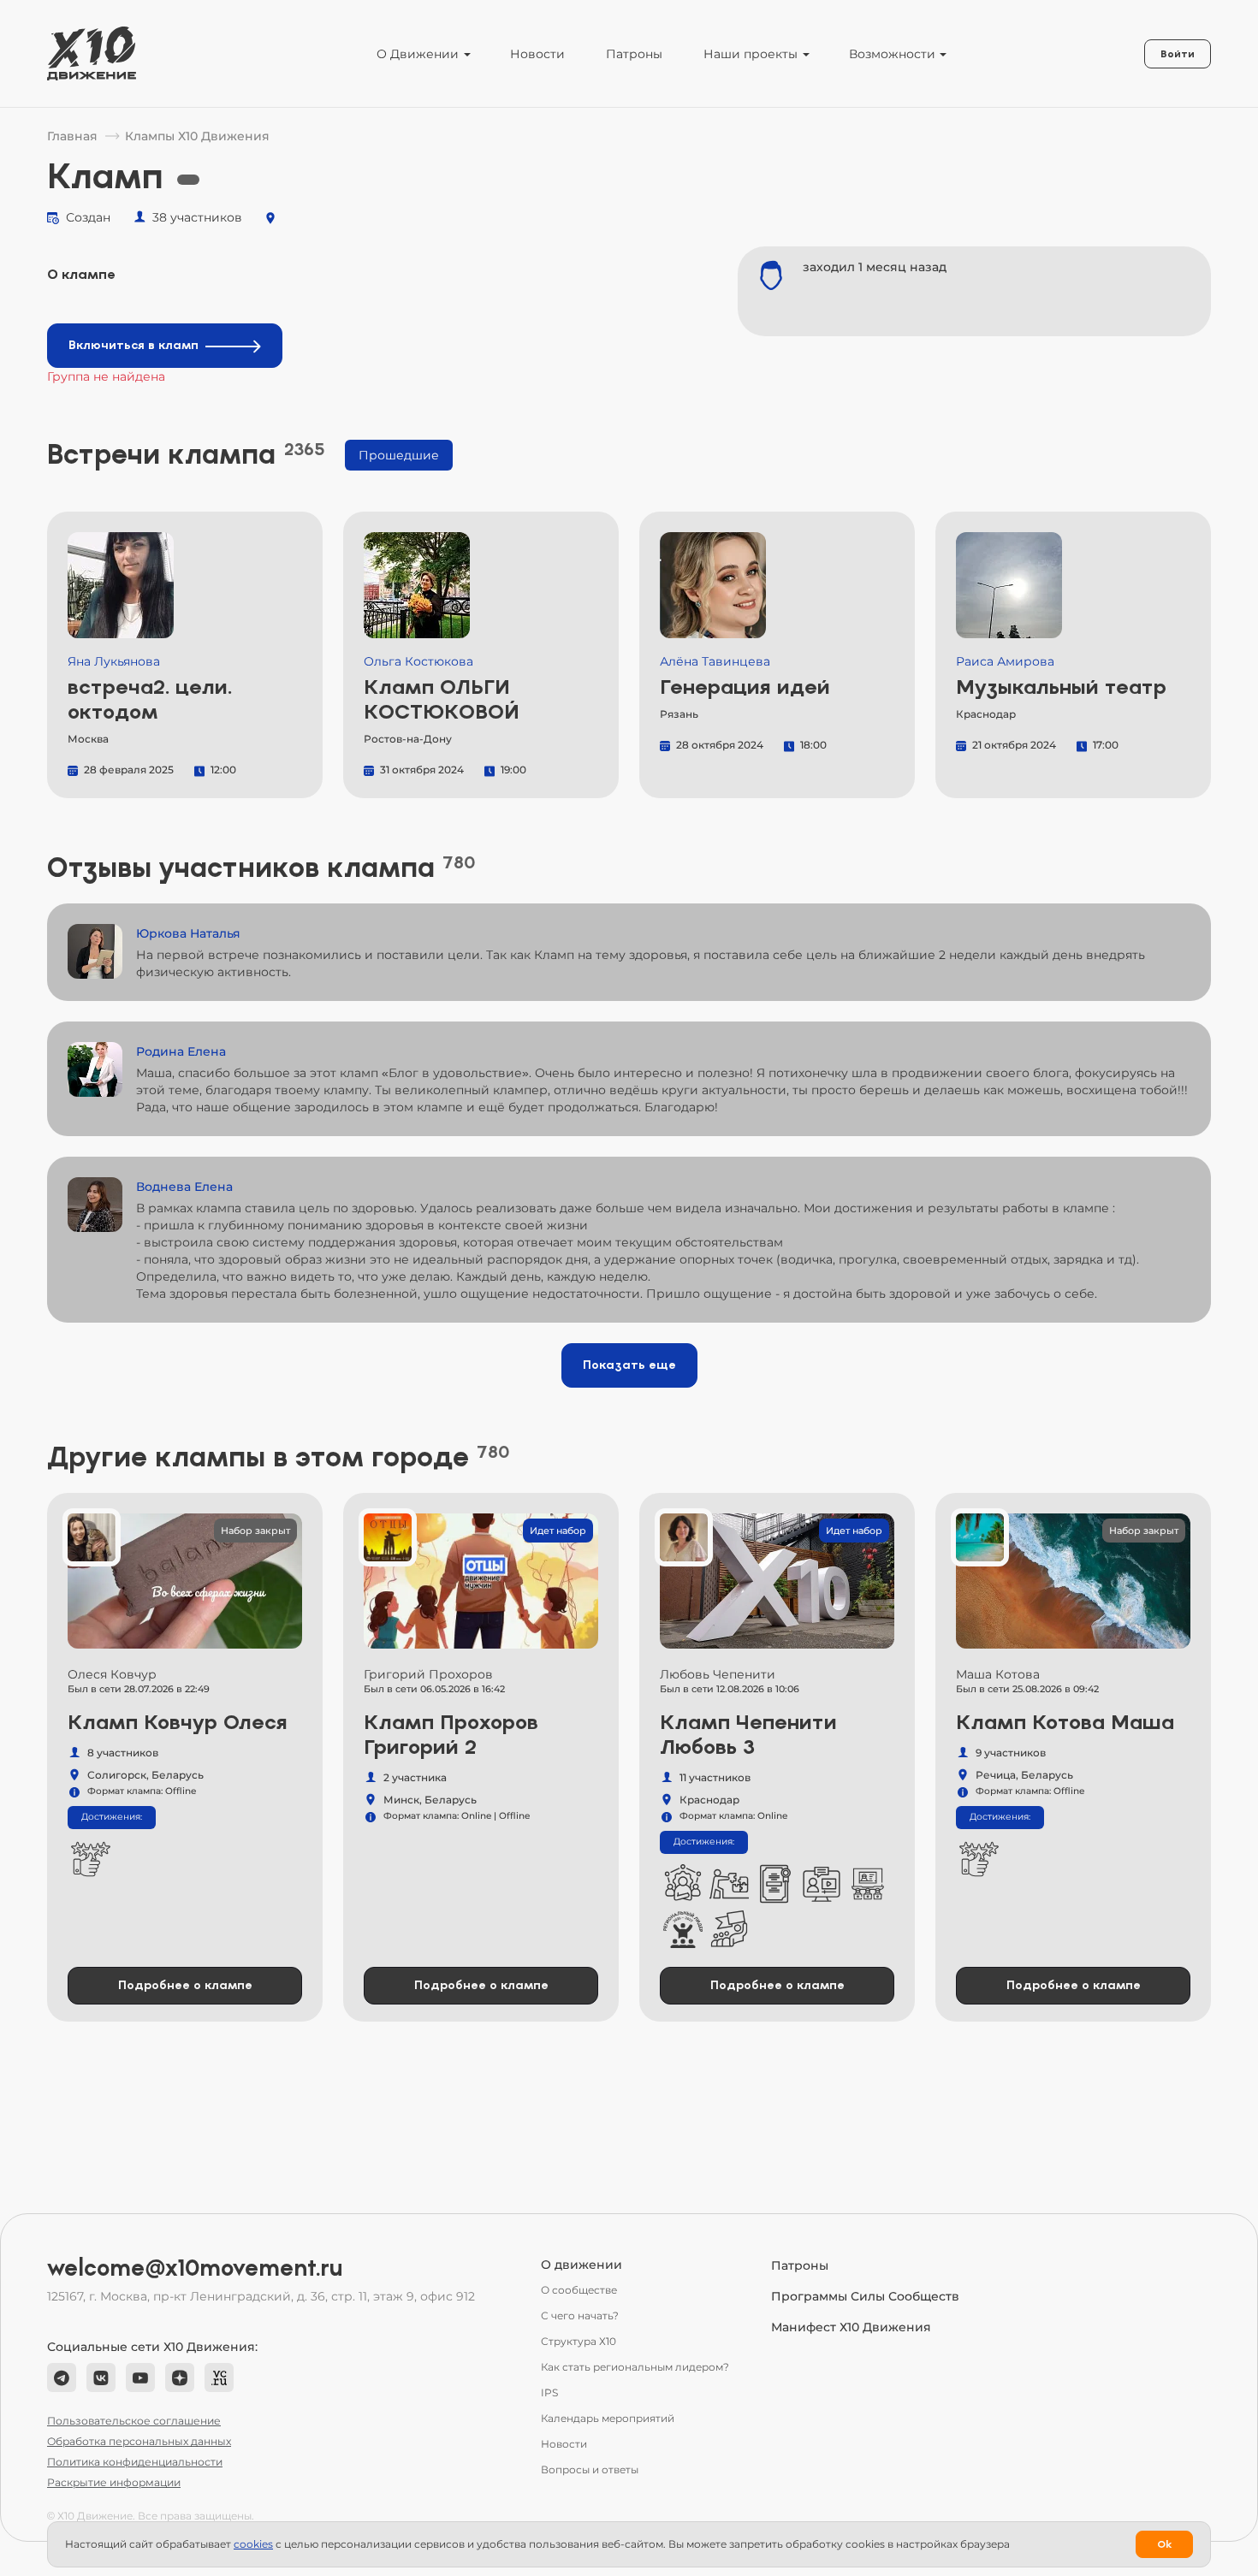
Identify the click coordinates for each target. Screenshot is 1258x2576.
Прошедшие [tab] (399, 455)
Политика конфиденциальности (135, 2462)
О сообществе (579, 2290)
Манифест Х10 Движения (851, 2327)
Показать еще (629, 1365)
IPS (549, 2392)
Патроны (634, 54)
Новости (537, 54)
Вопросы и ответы (590, 2469)
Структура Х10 (579, 2341)
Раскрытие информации (114, 2482)
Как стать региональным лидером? (635, 2367)
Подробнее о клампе (185, 1985)
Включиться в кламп (134, 345)
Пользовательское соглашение (134, 2421)
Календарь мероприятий (608, 2418)
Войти (1178, 54)
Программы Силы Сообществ (865, 2296)
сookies (253, 2544)
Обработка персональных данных (139, 2441)
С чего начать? (580, 2315)
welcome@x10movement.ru (195, 2268)
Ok (1164, 2544)
